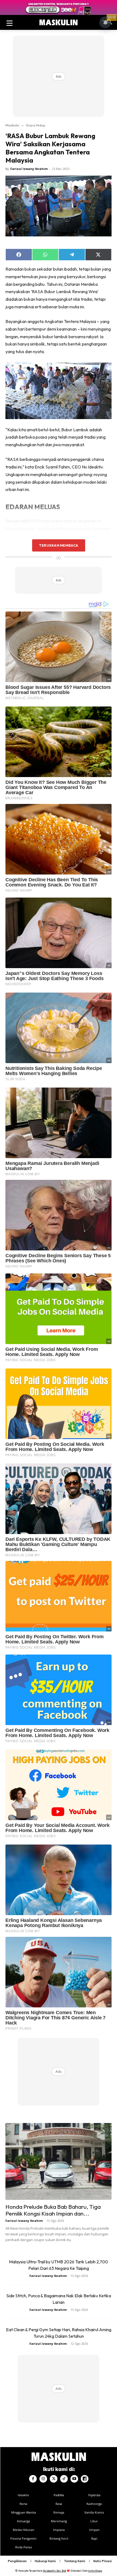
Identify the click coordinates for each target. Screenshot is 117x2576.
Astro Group (95, 2571)
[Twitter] (54, 2479)
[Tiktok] (64, 2479)
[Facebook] (33, 2479)
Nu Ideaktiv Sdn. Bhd (55, 2571)
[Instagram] (43, 2479)
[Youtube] (74, 2479)
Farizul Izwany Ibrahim (29, 169)
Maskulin (12, 125)
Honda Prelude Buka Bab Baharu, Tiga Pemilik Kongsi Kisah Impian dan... (53, 2210)
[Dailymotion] (85, 2479)
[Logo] (59, 23)
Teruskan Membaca (59, 545)
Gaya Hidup (36, 125)
